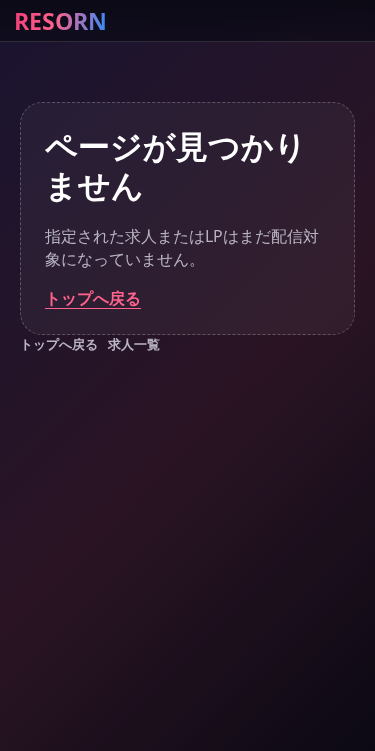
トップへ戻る (93, 298)
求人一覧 (134, 344)
